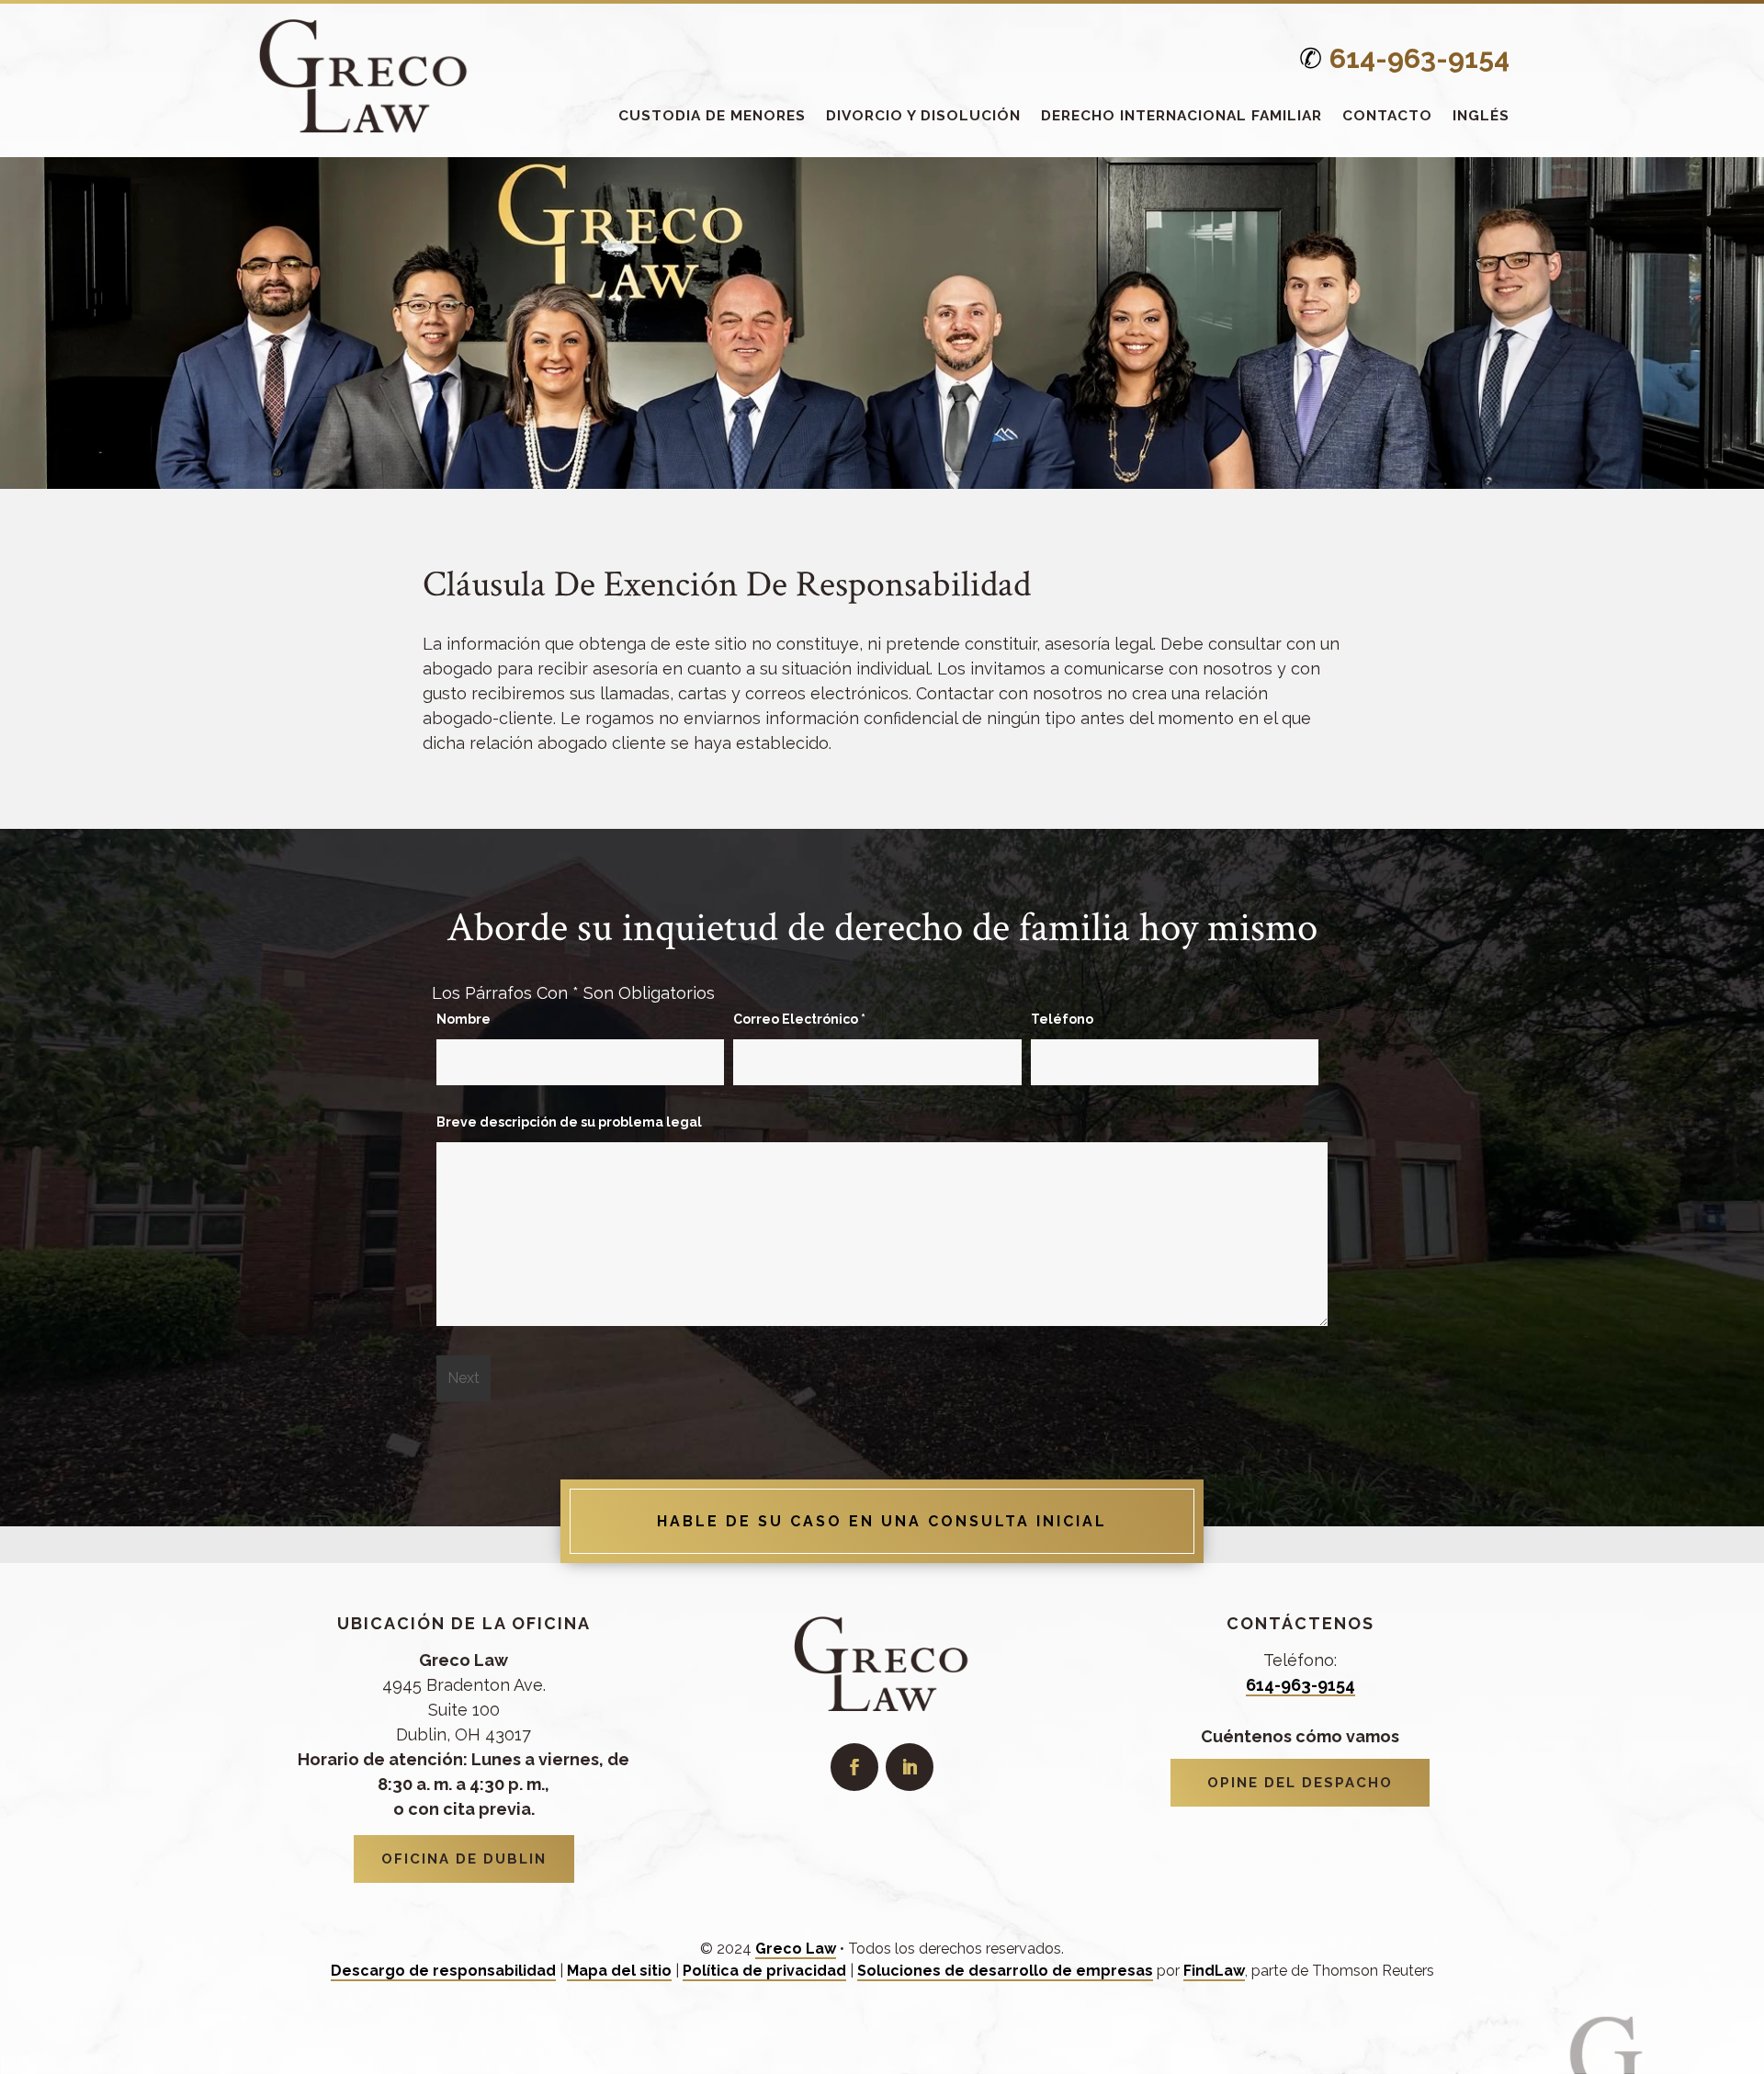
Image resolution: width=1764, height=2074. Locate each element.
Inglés (1481, 115)
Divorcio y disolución (923, 115)
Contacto (1387, 115)
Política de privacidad (764, 1971)
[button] (1746, 1941)
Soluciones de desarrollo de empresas (1005, 1971)
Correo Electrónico (799, 1019)
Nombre (464, 1019)
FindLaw (1214, 1971)
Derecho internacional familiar (1182, 115)
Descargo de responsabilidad (443, 1971)
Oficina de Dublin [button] (464, 1859)
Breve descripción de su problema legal (569, 1122)
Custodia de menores (712, 115)
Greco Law (796, 1949)
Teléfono (1062, 1019)
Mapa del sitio (619, 1971)
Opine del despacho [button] (1300, 1783)
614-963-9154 (1419, 58)
